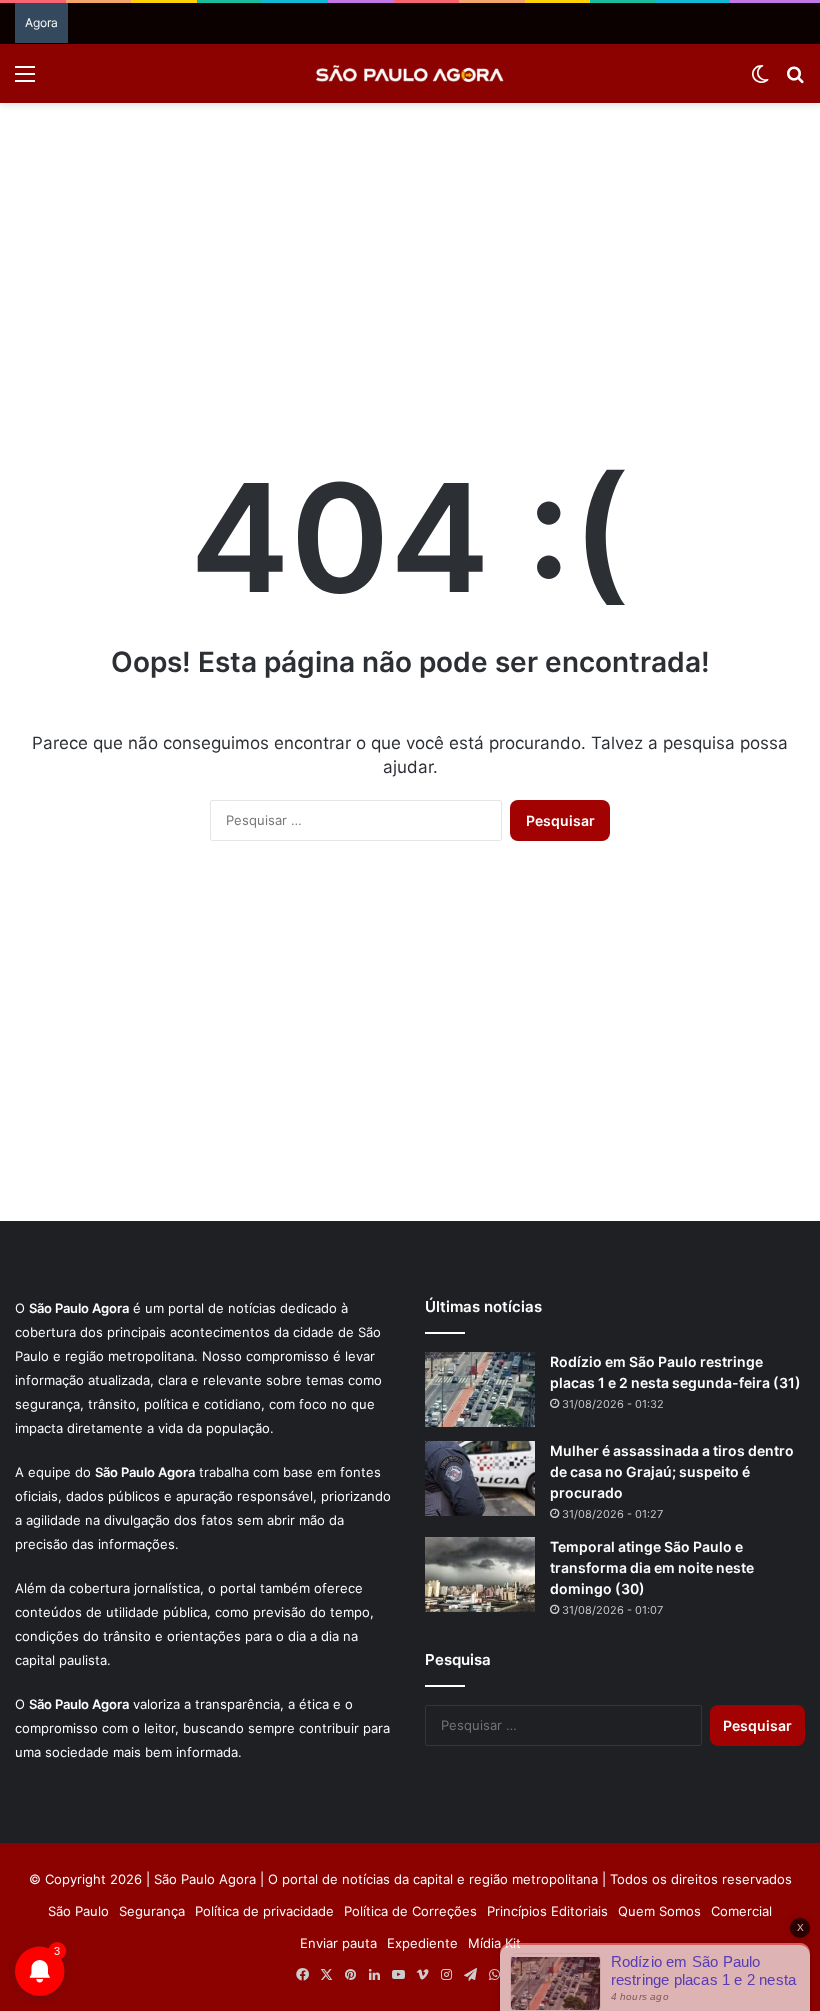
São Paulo (78, 1911)
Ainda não (394, 203)
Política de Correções (410, 1911)
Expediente (422, 1943)
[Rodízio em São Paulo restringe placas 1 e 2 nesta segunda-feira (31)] (480, 1389)
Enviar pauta (338, 1943)
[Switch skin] (760, 80)
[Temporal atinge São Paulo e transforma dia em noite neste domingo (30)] (480, 1574)
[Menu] (25, 80)
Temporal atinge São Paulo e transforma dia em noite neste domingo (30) (652, 1567)
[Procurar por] (795, 80)
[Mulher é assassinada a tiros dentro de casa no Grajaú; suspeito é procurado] (480, 1478)
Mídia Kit (494, 1943)
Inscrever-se (556, 203)
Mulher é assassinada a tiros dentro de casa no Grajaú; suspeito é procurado (672, 1471)
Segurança (152, 1911)
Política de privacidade (264, 1911)
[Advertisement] (410, 263)
